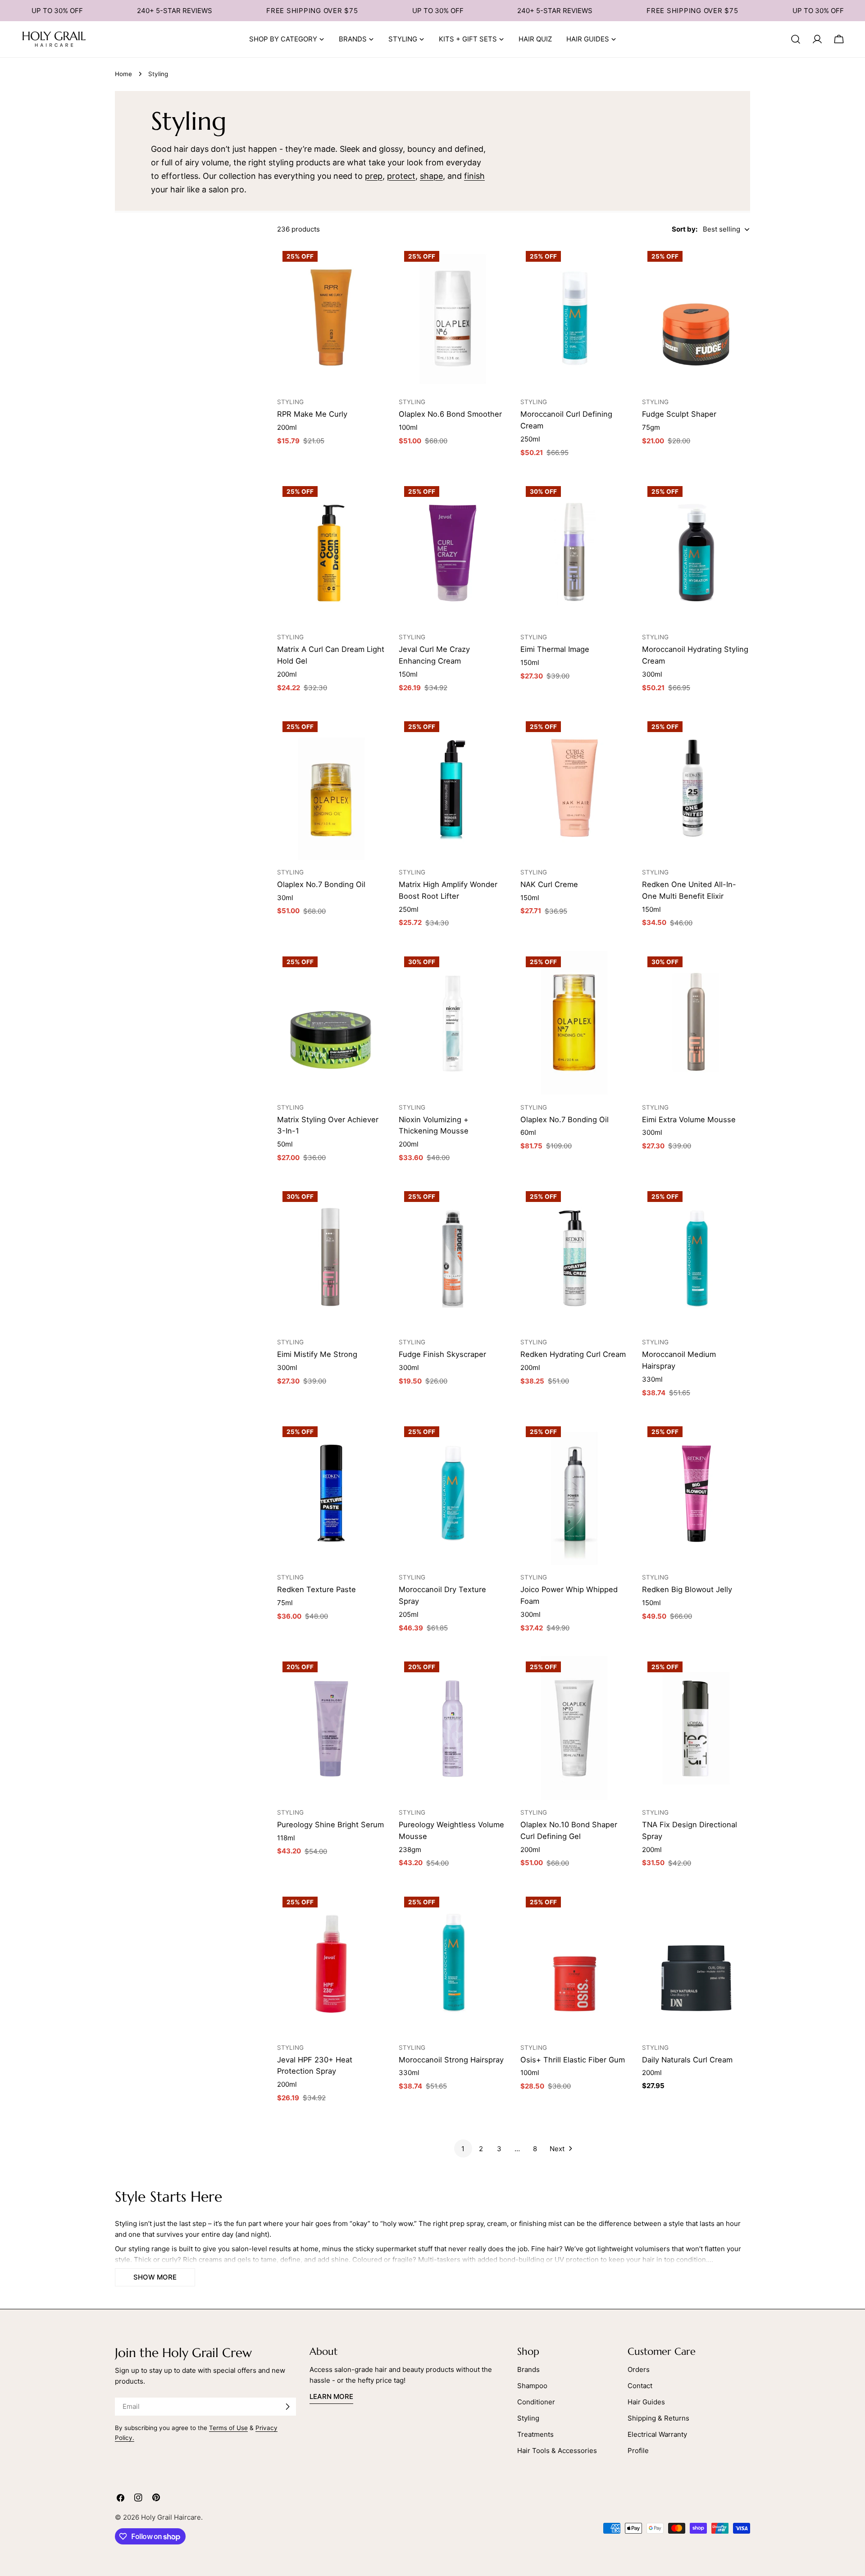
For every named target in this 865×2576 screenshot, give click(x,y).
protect (401, 176)
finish (474, 176)
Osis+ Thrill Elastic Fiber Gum (573, 2060)
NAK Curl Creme (549, 884)
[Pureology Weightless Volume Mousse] (453, 1728)
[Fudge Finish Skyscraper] (453, 1258)
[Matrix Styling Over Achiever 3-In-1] (331, 1023)
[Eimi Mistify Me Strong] (331, 1258)
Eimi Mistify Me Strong (317, 1354)
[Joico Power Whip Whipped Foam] (574, 1493)
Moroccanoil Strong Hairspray (451, 2060)
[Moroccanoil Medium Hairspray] (696, 1258)
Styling (528, 2418)
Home (123, 74)
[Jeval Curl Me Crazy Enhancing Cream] (453, 553)
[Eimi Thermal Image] (574, 553)
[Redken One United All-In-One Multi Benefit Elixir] (696, 788)
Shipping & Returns (658, 2418)
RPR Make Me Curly (312, 414)
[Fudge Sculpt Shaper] (696, 318)
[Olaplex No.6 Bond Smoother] (453, 318)
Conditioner (536, 2402)
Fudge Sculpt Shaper (679, 414)
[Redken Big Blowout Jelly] (696, 1493)
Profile (638, 2451)
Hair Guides (646, 2402)
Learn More (331, 2396)
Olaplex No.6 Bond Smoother (450, 414)
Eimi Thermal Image (555, 649)
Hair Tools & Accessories (557, 2451)
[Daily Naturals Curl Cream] (696, 1963)
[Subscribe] (287, 2407)
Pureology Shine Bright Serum (330, 1825)
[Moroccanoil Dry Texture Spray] (453, 1493)
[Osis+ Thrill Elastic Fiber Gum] (574, 1963)
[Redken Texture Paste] (331, 1493)
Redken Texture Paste (316, 1589)
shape (431, 176)
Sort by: (685, 229)
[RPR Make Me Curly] (331, 318)
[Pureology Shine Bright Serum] (331, 1728)
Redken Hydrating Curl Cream (573, 1354)
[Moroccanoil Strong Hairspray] (453, 1963)
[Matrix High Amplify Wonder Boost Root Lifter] (453, 788)
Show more (155, 2277)
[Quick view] (374, 264)
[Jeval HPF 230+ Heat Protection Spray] (331, 1963)
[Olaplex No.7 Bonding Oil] (331, 788)
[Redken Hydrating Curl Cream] (574, 1258)
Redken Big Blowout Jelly (687, 1589)
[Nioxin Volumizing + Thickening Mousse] (453, 1023)
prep (374, 176)
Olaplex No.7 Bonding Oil (321, 884)
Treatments (535, 2434)
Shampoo (532, 2386)
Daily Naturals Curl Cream (687, 2060)
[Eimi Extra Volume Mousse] (696, 1023)
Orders (639, 2369)
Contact (640, 2386)
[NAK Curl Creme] (574, 788)
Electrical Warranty (657, 2434)
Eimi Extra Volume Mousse (689, 1120)
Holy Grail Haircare (171, 2517)
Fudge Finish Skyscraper (442, 1354)
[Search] (796, 39)
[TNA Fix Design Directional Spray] (696, 1728)
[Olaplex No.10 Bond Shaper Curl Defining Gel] (574, 1728)
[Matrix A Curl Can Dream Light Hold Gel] (331, 553)
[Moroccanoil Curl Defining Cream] (574, 318)
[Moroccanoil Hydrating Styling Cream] (696, 553)
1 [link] (463, 2149)
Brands (528, 2369)
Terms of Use (228, 2428)
